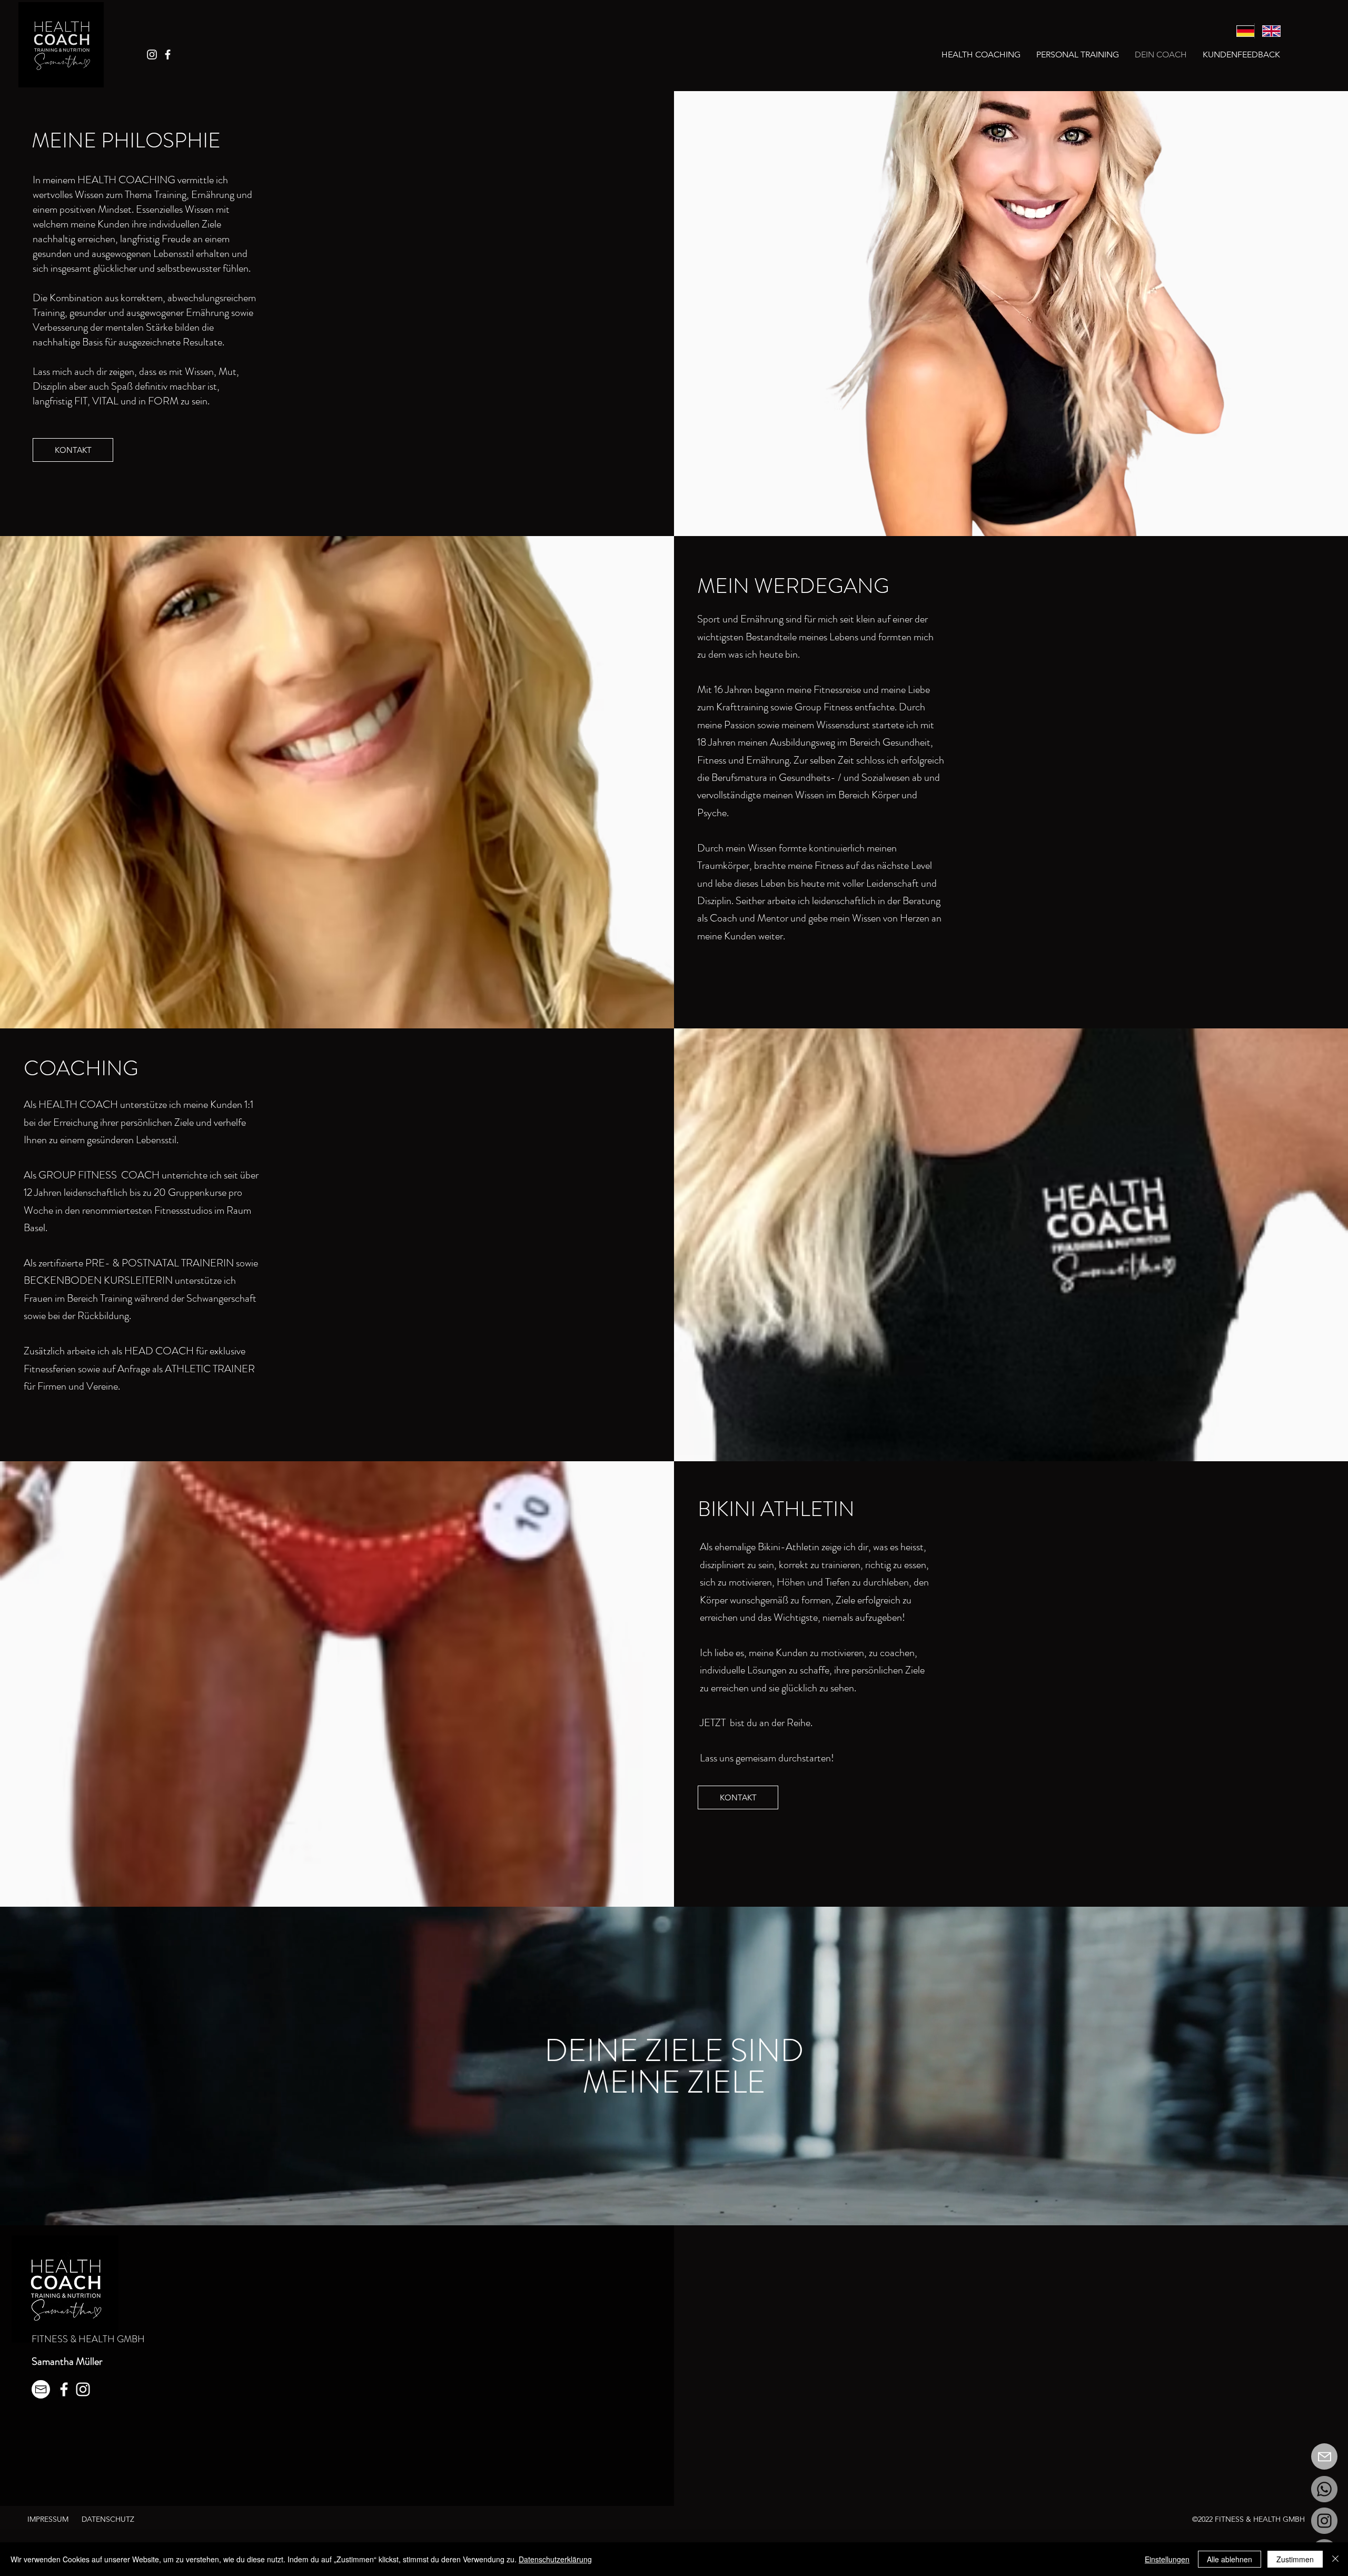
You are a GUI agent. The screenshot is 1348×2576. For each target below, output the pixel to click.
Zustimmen (1295, 2559)
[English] (1267, 31)
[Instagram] (152, 55)
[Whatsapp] (1324, 2489)
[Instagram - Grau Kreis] (1324, 2521)
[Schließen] (1335, 2559)
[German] (1242, 31)
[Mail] (1324, 2456)
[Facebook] (168, 55)
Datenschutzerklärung (555, 2559)
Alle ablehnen (1230, 2559)
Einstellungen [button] (1167, 2559)
